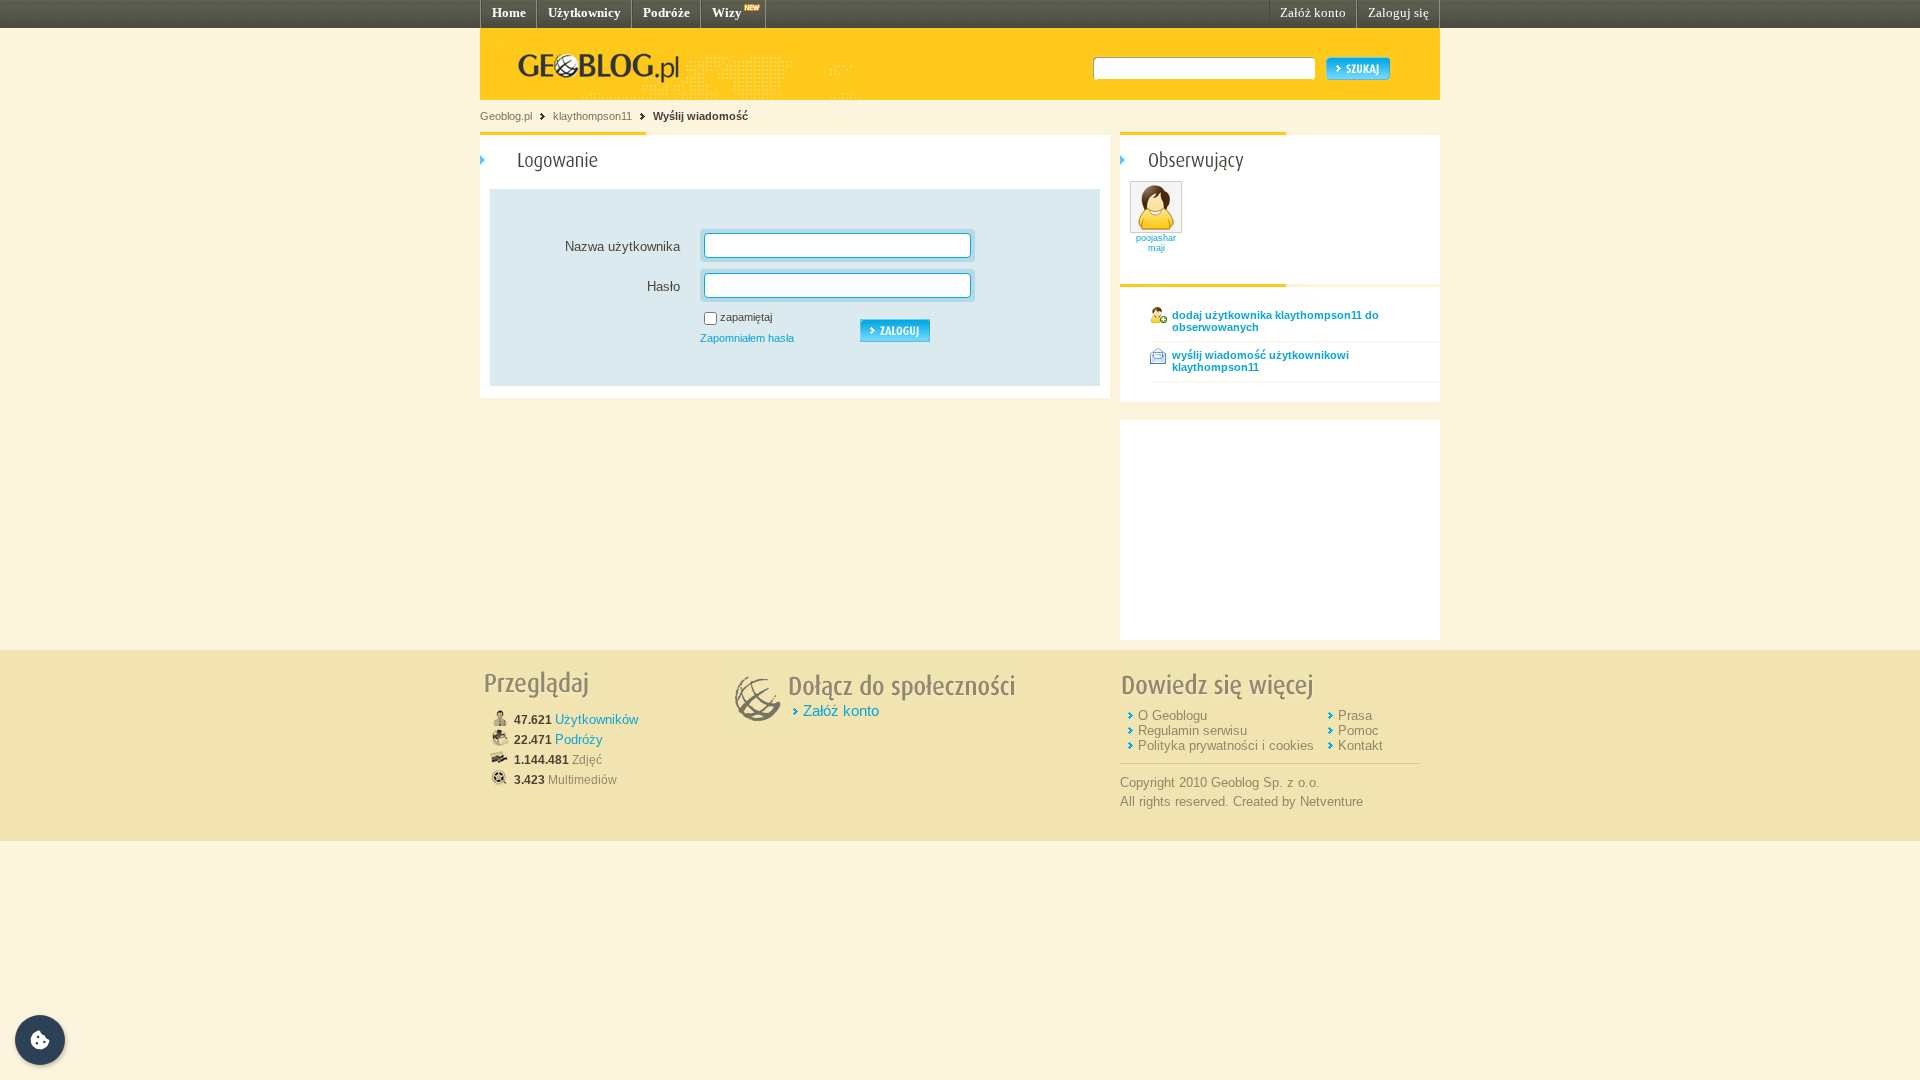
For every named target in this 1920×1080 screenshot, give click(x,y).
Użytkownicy (584, 12)
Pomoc (1358, 730)
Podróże (666, 12)
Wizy (727, 12)
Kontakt (1360, 745)
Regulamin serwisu (1192, 730)
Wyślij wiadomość (700, 116)
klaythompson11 (592, 116)
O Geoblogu (1172, 715)
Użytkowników (596, 719)
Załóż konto (1313, 12)
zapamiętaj (746, 317)
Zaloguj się (1398, 12)
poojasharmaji (1156, 243)
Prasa (1355, 715)
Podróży (579, 739)
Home (509, 12)
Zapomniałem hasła (747, 338)
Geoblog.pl (506, 116)
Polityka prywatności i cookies (1226, 745)
